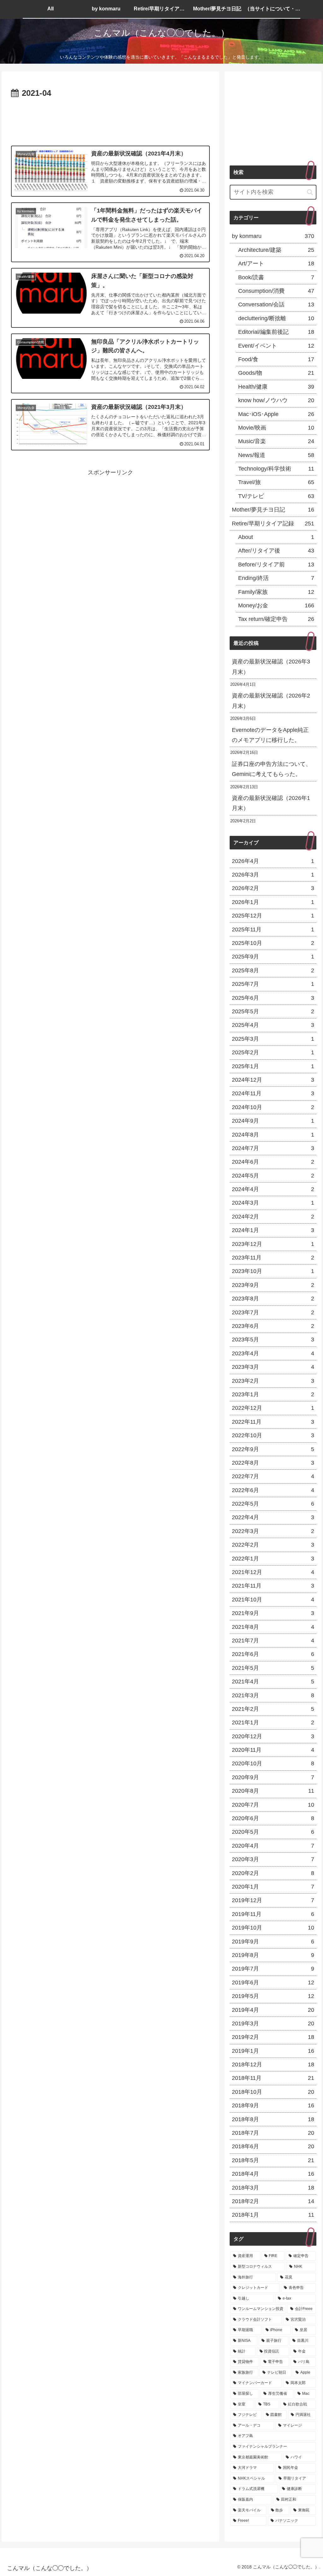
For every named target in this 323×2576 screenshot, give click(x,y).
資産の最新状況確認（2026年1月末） (271, 803)
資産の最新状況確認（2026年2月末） (271, 701)
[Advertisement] (110, 119)
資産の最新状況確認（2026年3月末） (271, 667)
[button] (310, 192)
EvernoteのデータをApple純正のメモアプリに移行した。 (270, 735)
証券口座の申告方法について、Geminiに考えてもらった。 (272, 769)
